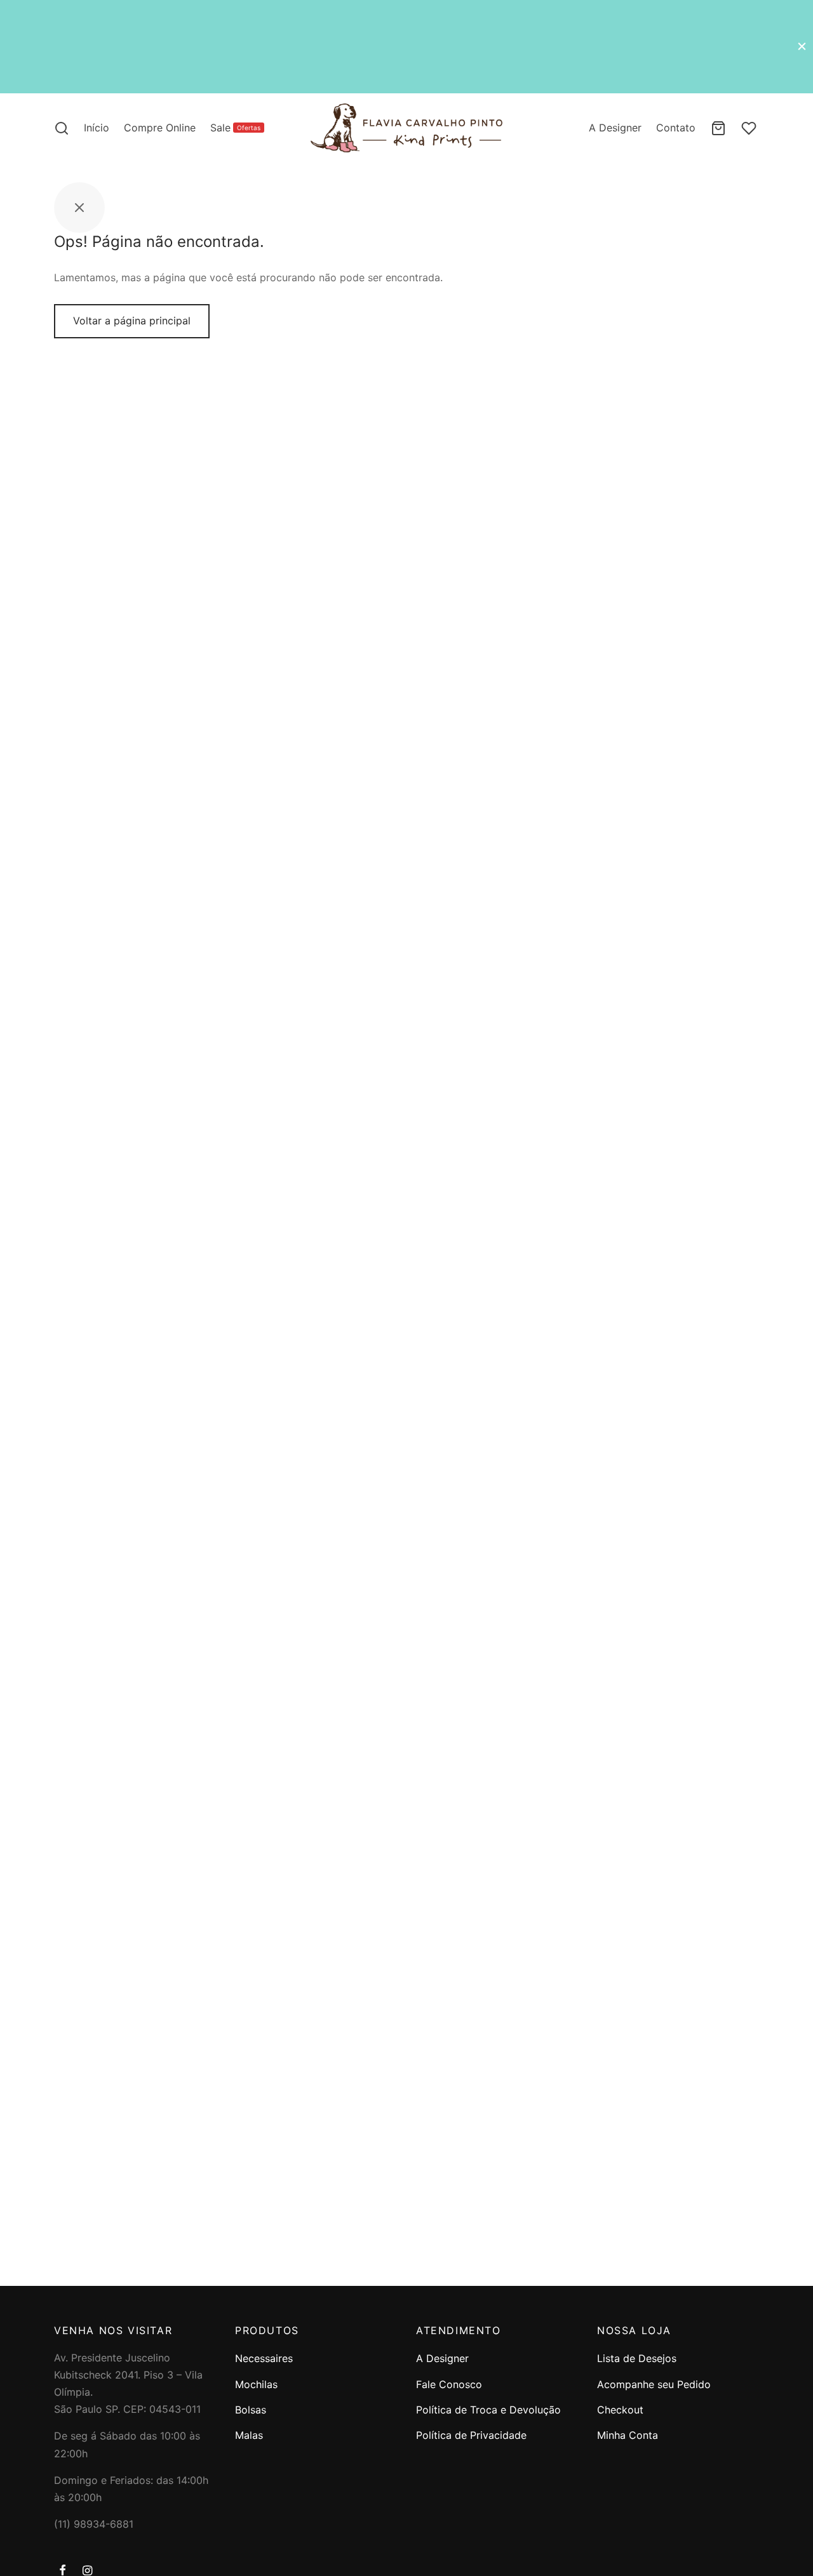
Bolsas (251, 2410)
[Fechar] (802, 46)
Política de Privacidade (471, 2435)
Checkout (620, 2410)
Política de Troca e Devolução (488, 2410)
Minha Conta (628, 2435)
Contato (676, 128)
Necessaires (264, 2358)
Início (97, 128)
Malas (249, 2435)
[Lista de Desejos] (750, 128)
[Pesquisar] (62, 128)
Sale (235, 128)
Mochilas (256, 2384)
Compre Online (160, 128)
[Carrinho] (718, 128)
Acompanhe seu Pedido (654, 2384)
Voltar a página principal (132, 321)
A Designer (615, 128)
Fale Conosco (449, 2384)
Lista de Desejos (637, 2358)
